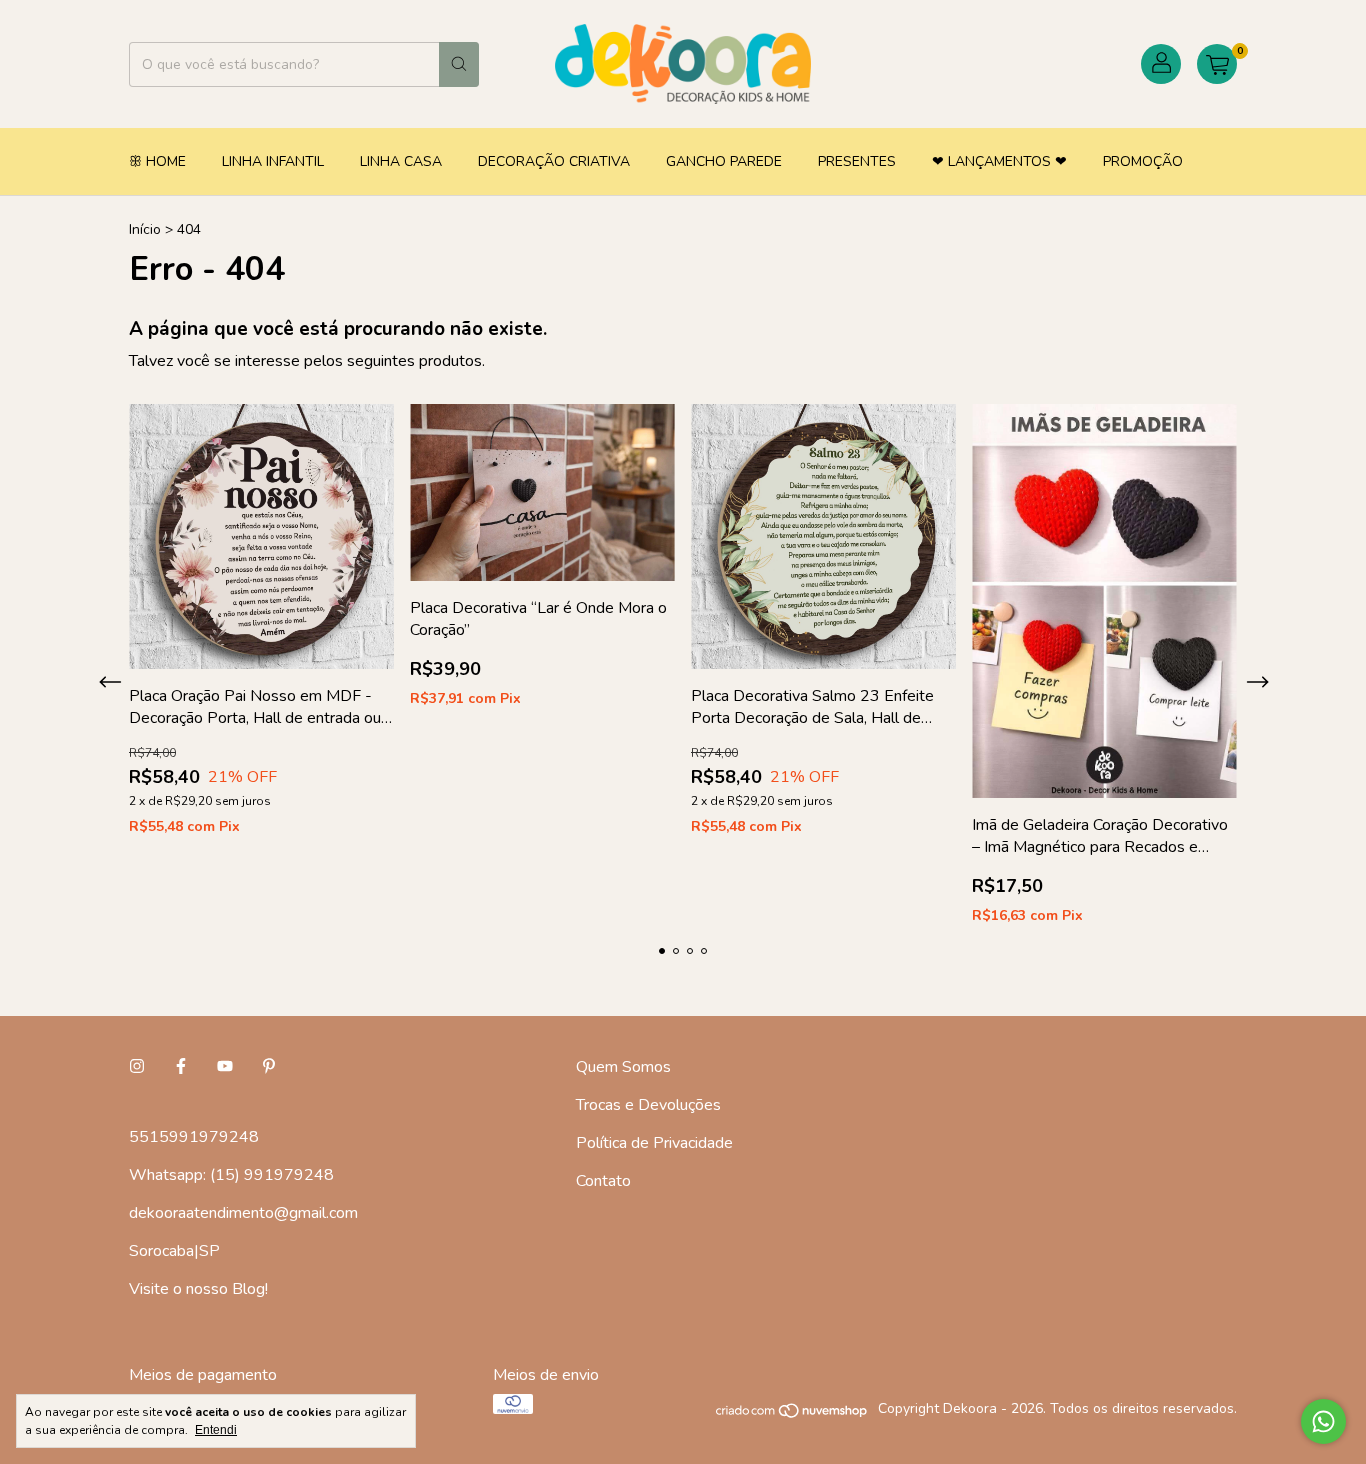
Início (145, 229)
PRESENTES (857, 161)
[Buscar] (459, 64)
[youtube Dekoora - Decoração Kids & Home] (225, 1067)
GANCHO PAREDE (724, 161)
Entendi (216, 1430)
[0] (1217, 64)
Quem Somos (623, 1067)
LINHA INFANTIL (273, 161)
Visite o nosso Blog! (198, 1289)
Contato (603, 1181)
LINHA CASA (401, 161)
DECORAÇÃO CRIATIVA (554, 161)
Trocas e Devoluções (648, 1105)
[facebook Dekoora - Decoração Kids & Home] (181, 1067)
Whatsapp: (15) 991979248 (231, 1175)
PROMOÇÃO (1143, 161)
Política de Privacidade (654, 1143)
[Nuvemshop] (792, 1414)
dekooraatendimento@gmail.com (243, 1213)
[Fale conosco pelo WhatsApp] (1323, 1421)
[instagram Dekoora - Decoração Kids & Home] (137, 1067)
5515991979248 (194, 1137)
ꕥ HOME (157, 161)
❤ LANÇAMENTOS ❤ (999, 161)
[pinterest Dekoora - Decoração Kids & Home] (269, 1067)
